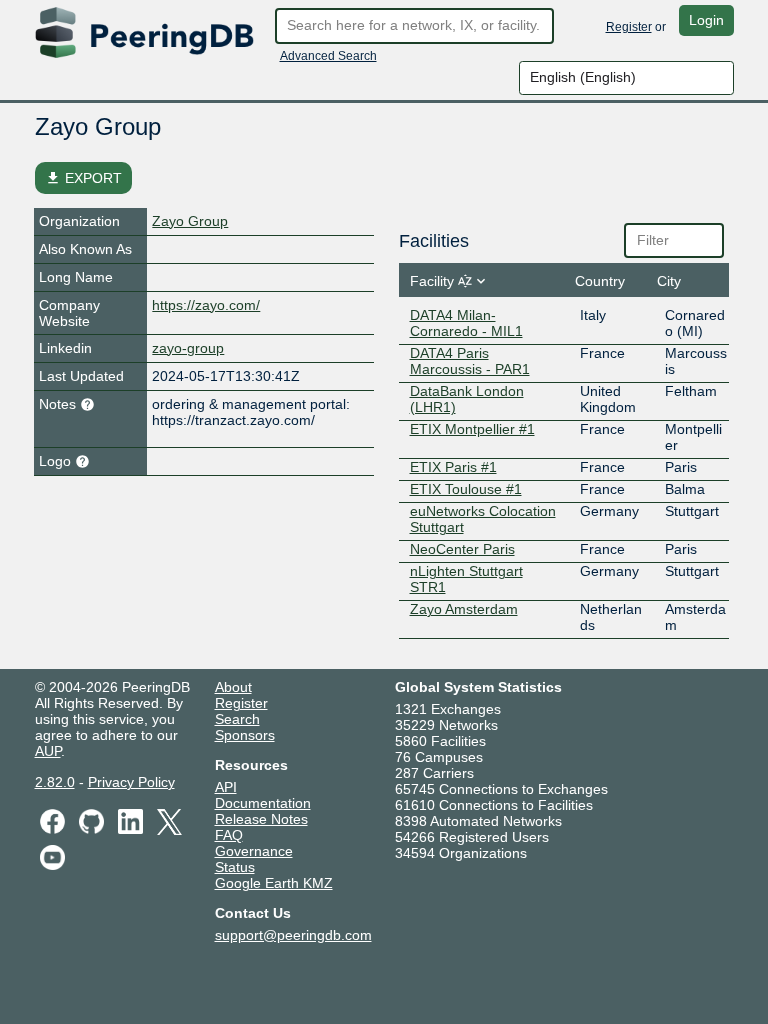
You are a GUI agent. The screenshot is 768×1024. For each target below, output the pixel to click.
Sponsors (245, 735)
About (233, 687)
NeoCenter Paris (462, 549)
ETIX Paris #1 (453, 467)
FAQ (229, 835)
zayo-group (188, 348)
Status (235, 867)
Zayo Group (190, 221)
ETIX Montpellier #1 (472, 429)
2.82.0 (55, 782)
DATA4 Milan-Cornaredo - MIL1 (466, 323)
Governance (254, 851)
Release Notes (261, 819)
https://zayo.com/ (206, 305)
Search (237, 719)
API (226, 787)
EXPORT (83, 178)
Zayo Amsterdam (464, 609)
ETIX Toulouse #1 (466, 489)
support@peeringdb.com (293, 935)
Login (706, 20)
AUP (48, 751)
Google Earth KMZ (274, 883)
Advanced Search (328, 56)
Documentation (263, 803)
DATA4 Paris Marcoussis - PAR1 (470, 361)
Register (629, 27)
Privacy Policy (131, 782)
